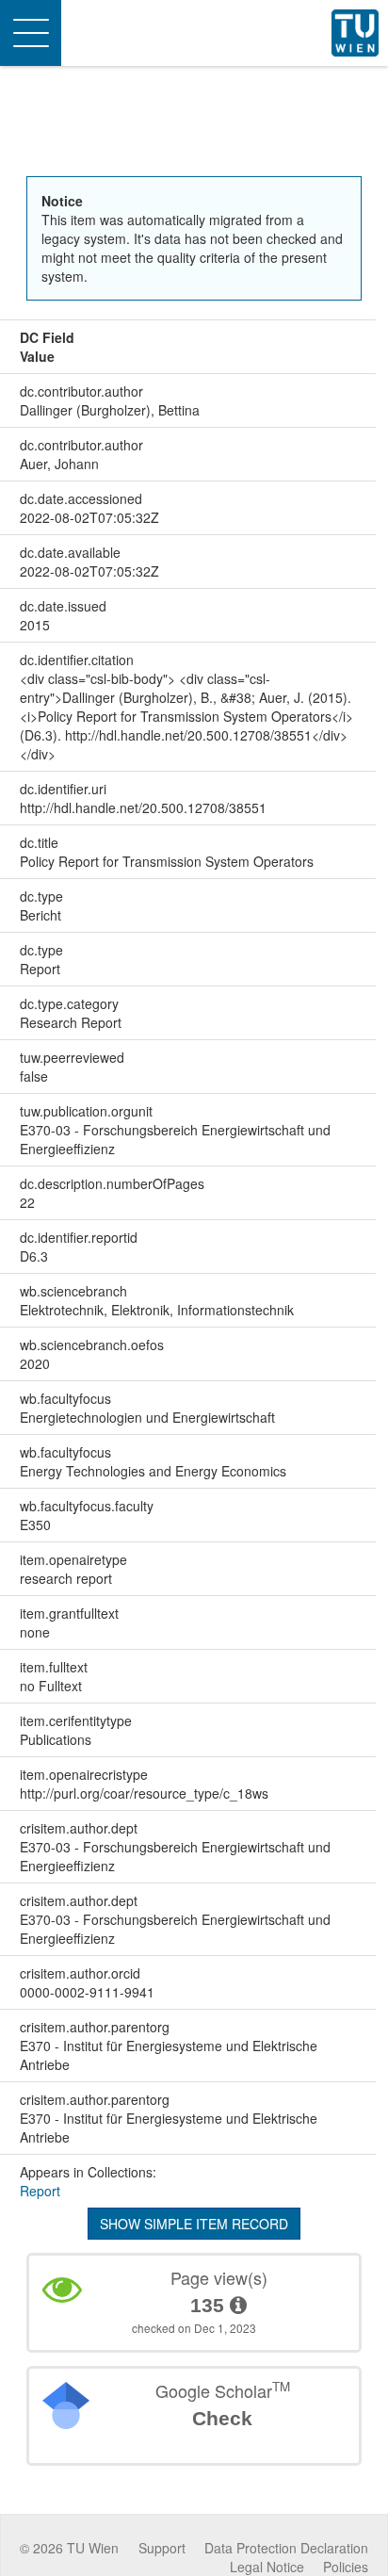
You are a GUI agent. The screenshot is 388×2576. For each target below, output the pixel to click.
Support (162, 2548)
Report (40, 2191)
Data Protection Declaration (286, 2548)
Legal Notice (267, 2567)
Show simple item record (194, 2224)
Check (222, 2418)
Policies (346, 2567)
